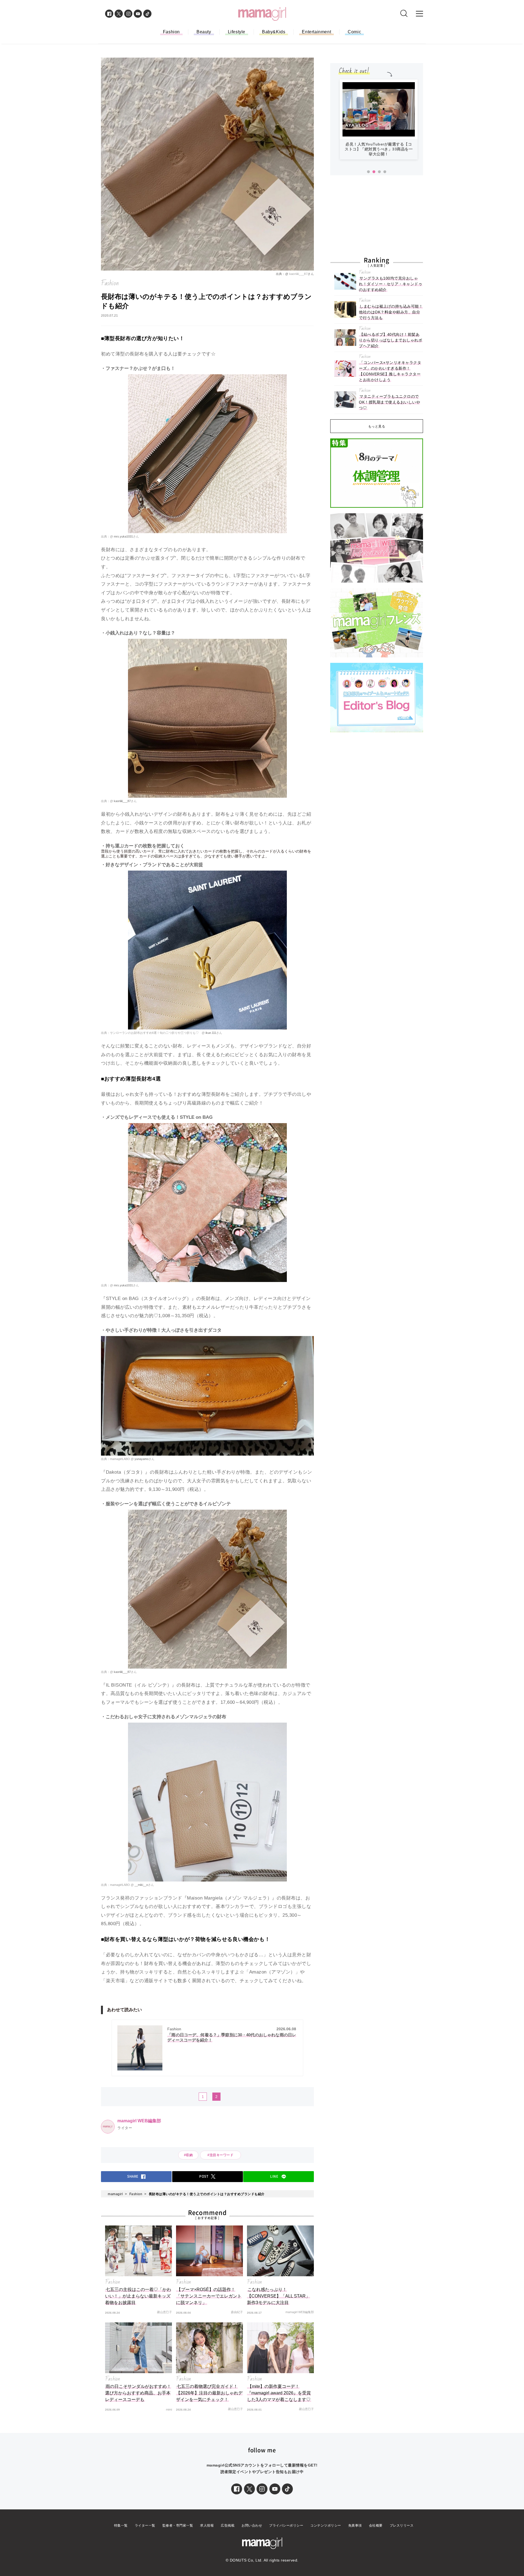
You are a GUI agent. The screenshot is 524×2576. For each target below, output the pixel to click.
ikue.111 (210, 1033)
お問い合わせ (252, 2525)
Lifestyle (237, 32)
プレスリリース (402, 2525)
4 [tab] (385, 172)
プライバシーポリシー (286, 2525)
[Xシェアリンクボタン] (249, 2489)
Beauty (204, 32)
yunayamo (141, 1459)
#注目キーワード (222, 2155)
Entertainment (316, 32)
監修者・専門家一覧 (178, 2525)
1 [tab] (368, 172)
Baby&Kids (274, 32)
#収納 (188, 2155)
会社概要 (376, 2525)
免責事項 (355, 2525)
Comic (354, 32)
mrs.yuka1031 (123, 536)
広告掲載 (228, 2525)
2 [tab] (374, 172)
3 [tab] (379, 172)
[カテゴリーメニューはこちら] (419, 14)
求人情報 (207, 2525)
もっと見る (377, 426)
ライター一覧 (145, 2525)
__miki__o (141, 1885)
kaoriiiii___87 (298, 274)
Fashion (171, 32)
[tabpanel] (379, 122)
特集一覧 (121, 2525)
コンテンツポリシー (326, 2525)
